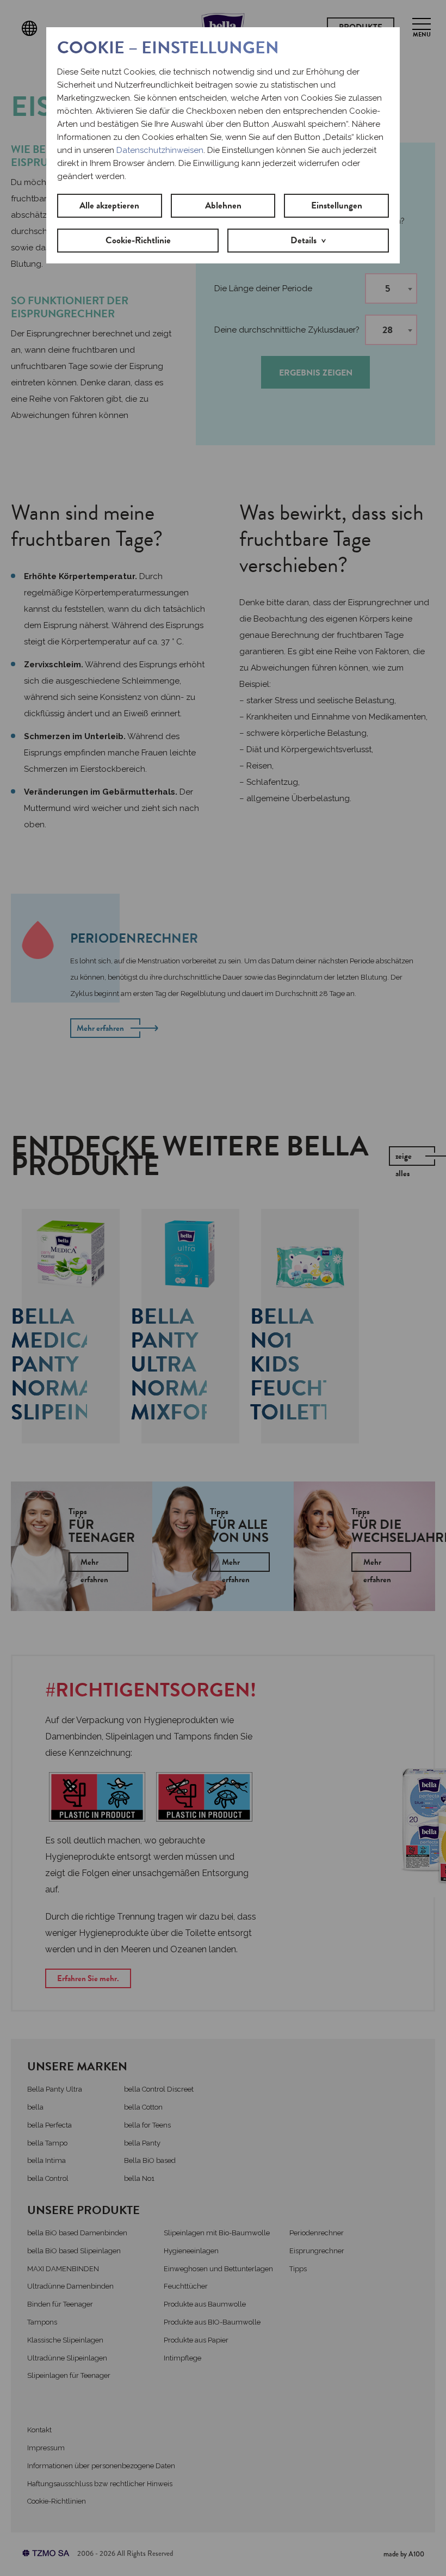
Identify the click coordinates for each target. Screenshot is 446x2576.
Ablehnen (223, 205)
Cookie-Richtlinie (138, 240)
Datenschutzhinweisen (160, 150)
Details (303, 240)
